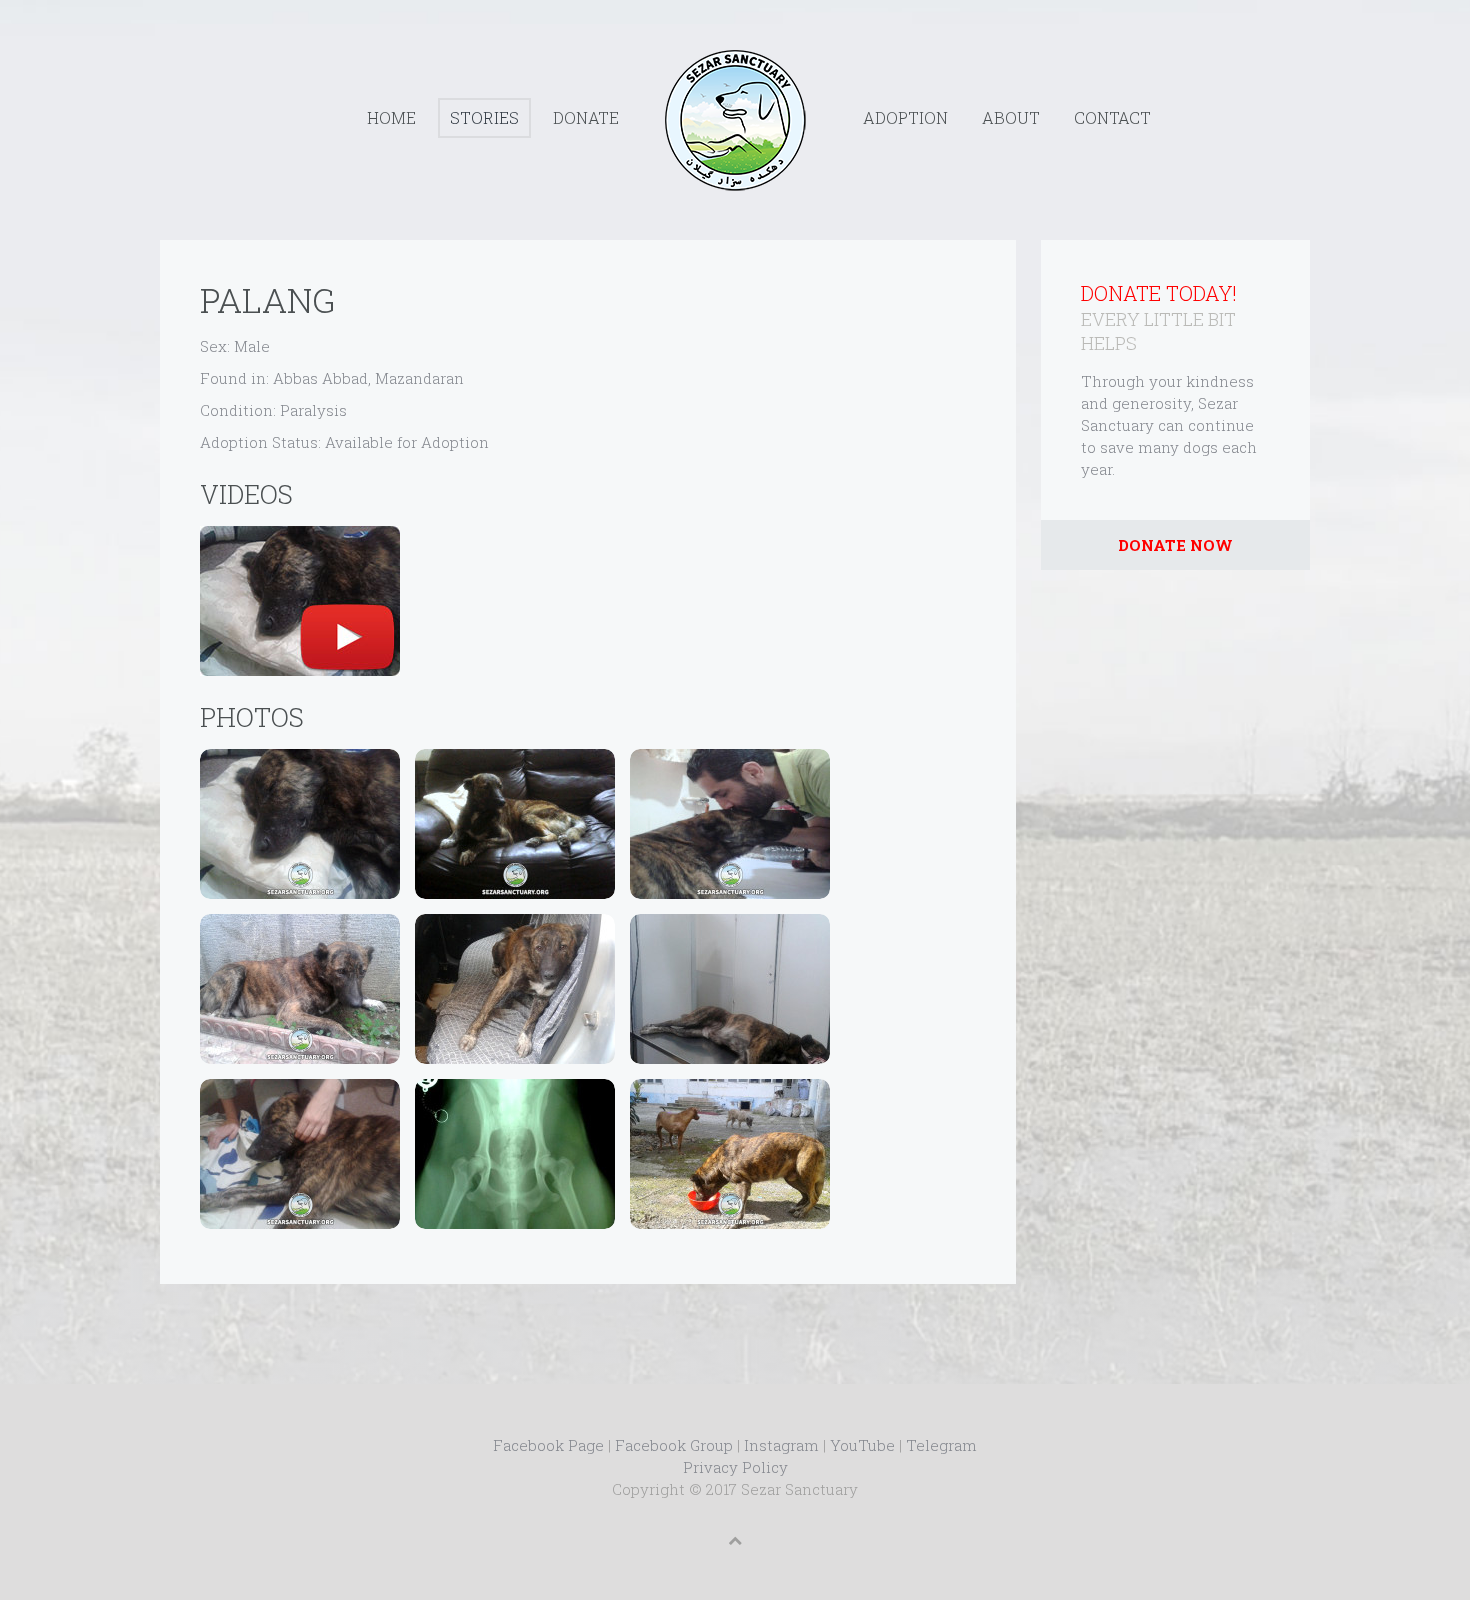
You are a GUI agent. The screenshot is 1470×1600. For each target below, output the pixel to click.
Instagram (781, 1445)
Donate (586, 117)
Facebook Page (548, 1445)
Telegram (941, 1445)
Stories (484, 117)
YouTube (862, 1445)
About (1011, 117)
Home (391, 117)
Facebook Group (674, 1445)
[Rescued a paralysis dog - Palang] (300, 601)
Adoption (905, 117)
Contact (1112, 117)
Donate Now (1175, 545)
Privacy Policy (735, 1467)
